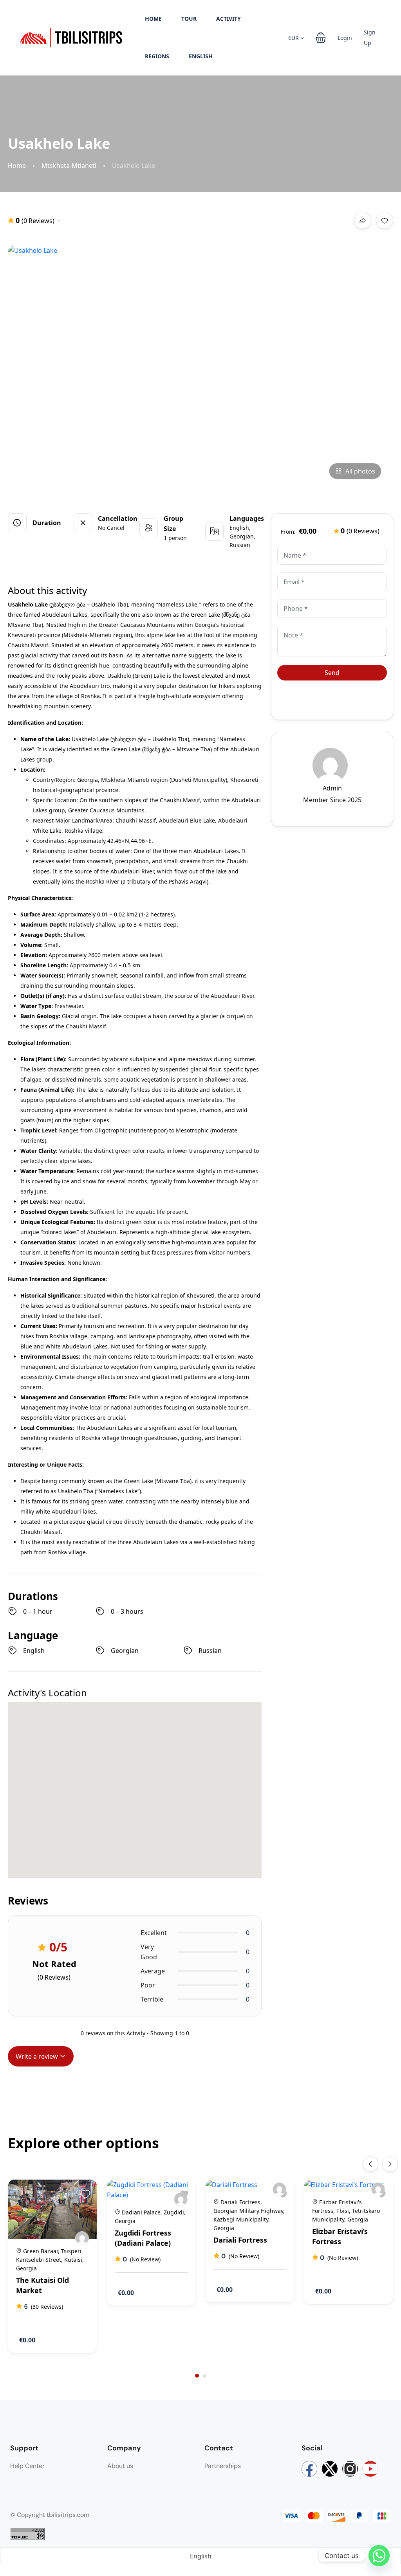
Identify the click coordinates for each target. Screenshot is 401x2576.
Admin (332, 788)
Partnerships (223, 2466)
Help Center (27, 2466)
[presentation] (370, 2164)
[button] (321, 38)
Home (153, 19)
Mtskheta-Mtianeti (69, 166)
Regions (157, 56)
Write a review (38, 2056)
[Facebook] (309, 2469)
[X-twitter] (330, 2469)
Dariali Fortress (240, 2240)
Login (345, 38)
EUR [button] (294, 38)
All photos (360, 471)
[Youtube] (370, 2469)
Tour (189, 19)
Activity (228, 19)
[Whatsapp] (379, 2556)
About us (120, 2466)
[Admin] (82, 2238)
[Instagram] (350, 2469)
